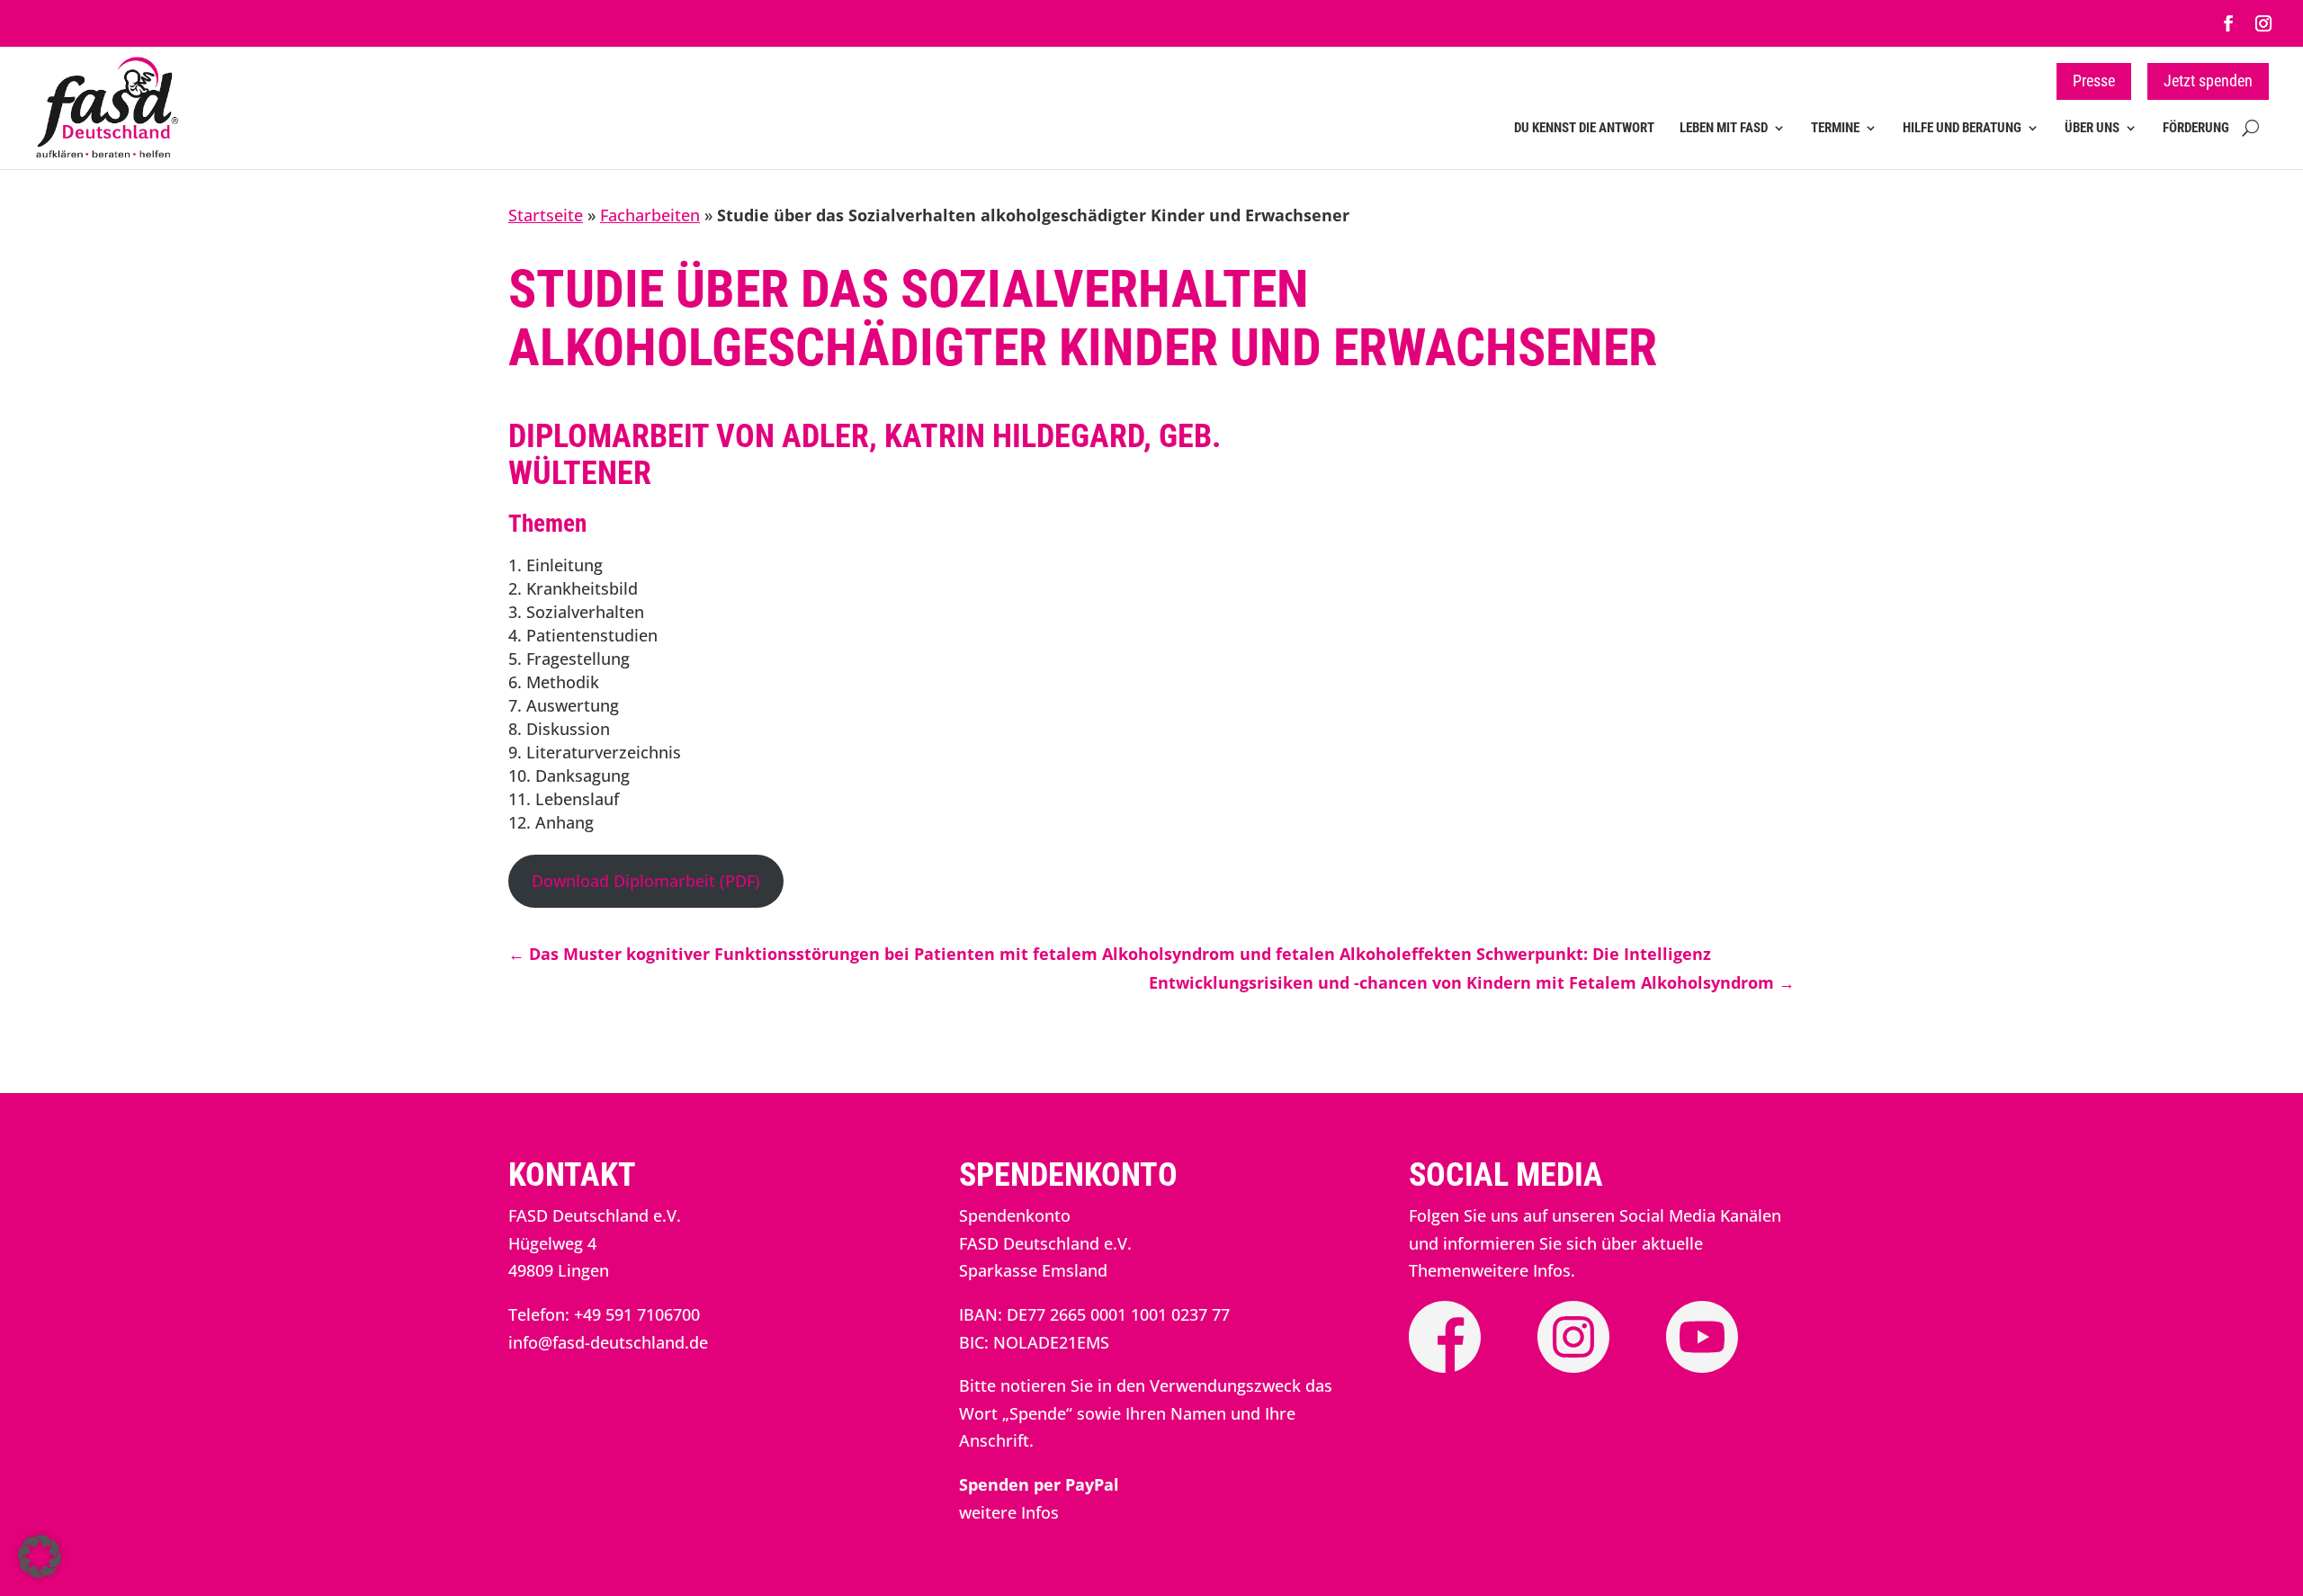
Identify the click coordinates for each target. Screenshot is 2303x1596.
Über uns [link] (2092, 128)
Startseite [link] (546, 215)
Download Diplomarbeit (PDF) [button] (646, 881)
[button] (40, 1556)
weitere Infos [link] (1009, 1512)
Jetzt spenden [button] (2208, 81)
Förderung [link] (2196, 128)
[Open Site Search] (2250, 140)
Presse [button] (2094, 81)
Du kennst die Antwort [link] (1584, 128)
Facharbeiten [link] (650, 215)
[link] (2228, 23)
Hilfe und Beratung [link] (1962, 128)
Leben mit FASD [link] (1724, 128)
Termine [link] (1835, 128)
